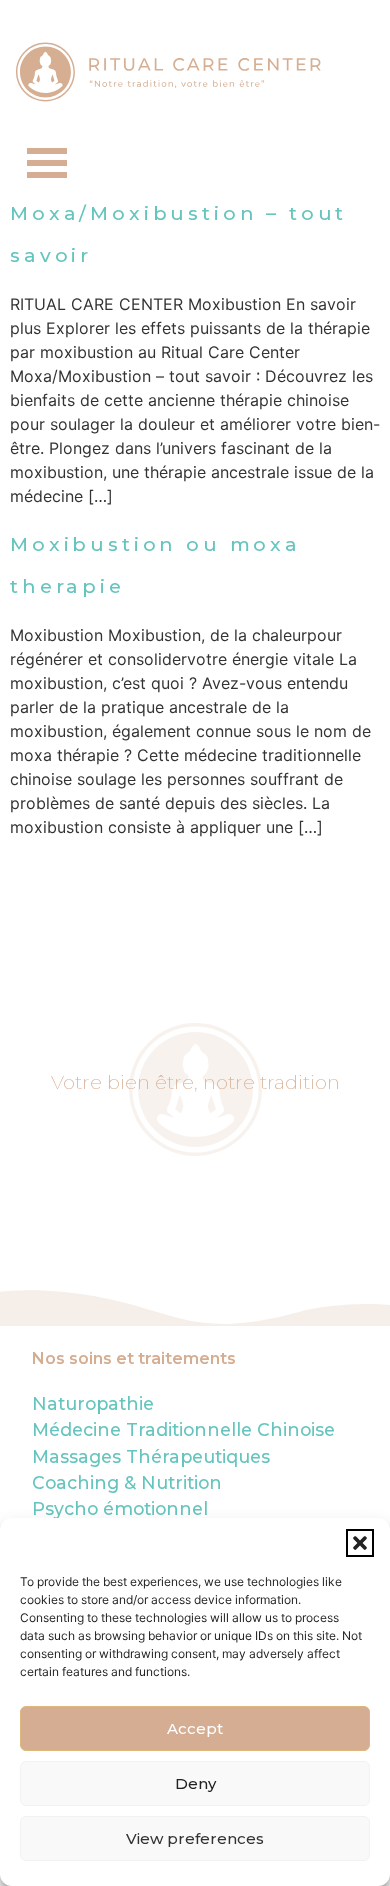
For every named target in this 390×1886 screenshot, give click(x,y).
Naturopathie (93, 1403)
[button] (360, 1543)
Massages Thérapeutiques (151, 1456)
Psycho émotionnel (120, 1508)
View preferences (195, 1838)
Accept (195, 1728)
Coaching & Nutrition (127, 1482)
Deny (195, 1783)
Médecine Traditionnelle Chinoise (183, 1429)
